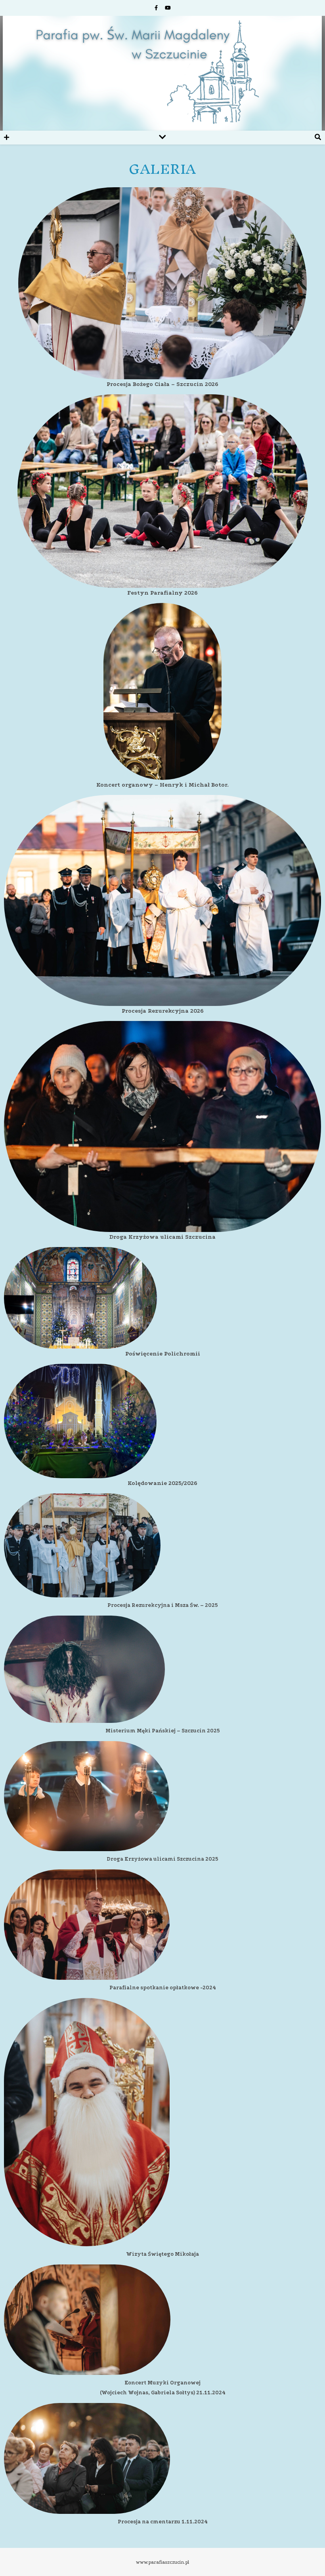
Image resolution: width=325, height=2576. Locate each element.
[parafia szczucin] (162, 73)
